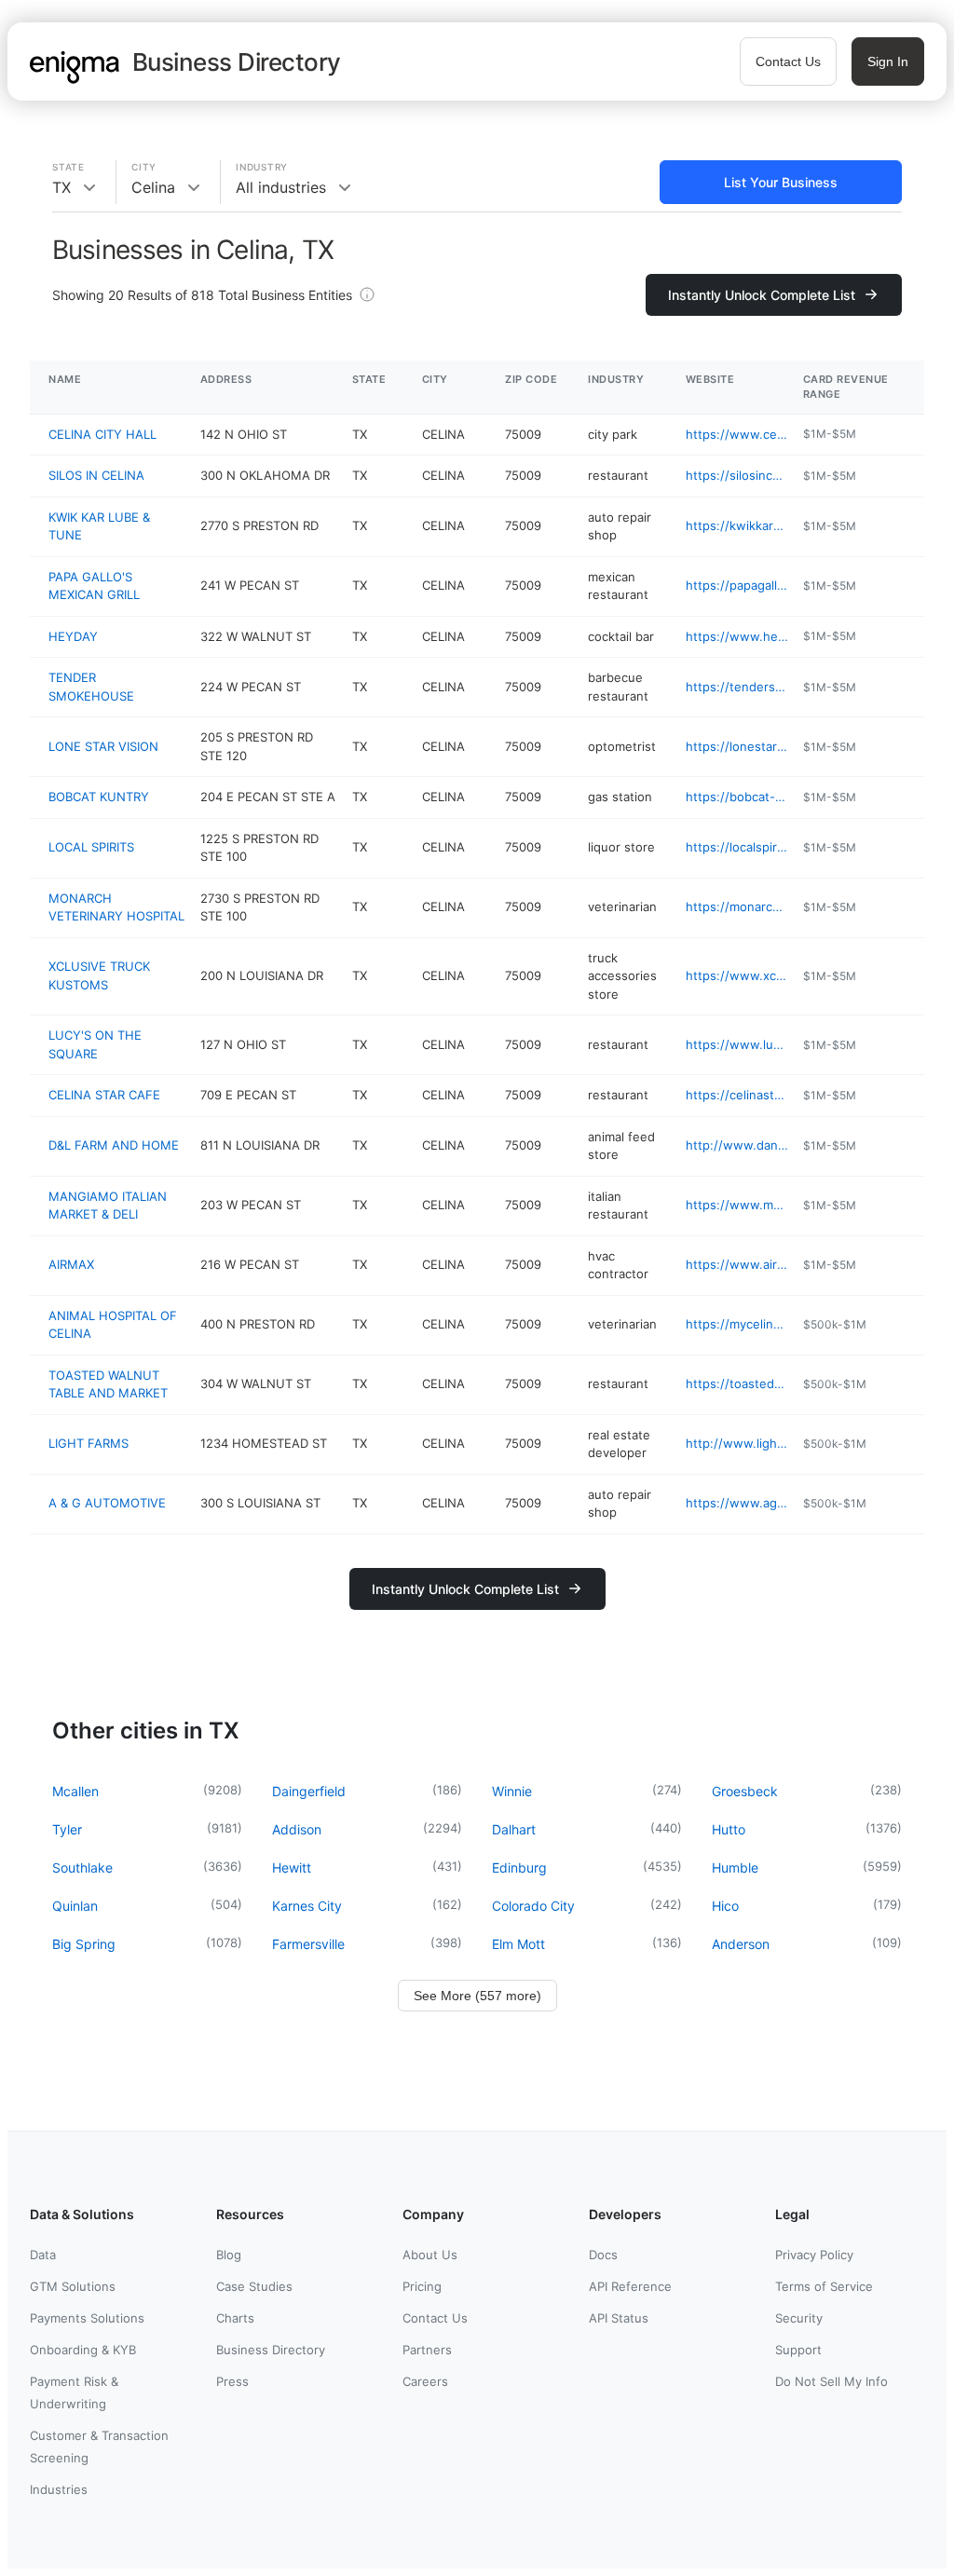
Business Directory (271, 2350)
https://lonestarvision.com (737, 746)
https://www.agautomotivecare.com (737, 1503)
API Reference (630, 2286)
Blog (229, 2255)
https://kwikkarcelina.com (737, 525)
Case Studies (254, 2286)
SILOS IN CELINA (96, 475)
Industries (59, 2489)
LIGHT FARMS (89, 1443)
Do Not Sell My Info (831, 2381)
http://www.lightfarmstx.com (737, 1443)
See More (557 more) (477, 1996)
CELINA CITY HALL (102, 434)
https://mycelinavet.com (737, 1324)
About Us (430, 2255)
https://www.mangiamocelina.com (737, 1205)
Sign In (888, 61)
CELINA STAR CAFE (104, 1095)
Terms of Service (824, 2286)
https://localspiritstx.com (737, 847)
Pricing (422, 2286)
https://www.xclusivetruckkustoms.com (737, 975)
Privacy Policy (814, 2255)
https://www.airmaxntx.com (737, 1264)
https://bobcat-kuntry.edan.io (737, 797)
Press (232, 2381)
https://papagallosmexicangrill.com (737, 585)
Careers (425, 2381)
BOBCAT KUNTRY (99, 797)
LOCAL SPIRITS (91, 847)
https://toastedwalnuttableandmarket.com (737, 1383)
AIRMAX (71, 1264)
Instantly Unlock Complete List (762, 295)
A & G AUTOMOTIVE (107, 1503)
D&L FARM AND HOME (114, 1145)
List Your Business (781, 182)
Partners (427, 2350)
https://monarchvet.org (737, 906)
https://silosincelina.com (737, 475)
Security (799, 2318)
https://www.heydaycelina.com (737, 636)
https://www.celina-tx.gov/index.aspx (737, 434)
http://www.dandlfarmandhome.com (737, 1145)
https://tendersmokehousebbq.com (737, 687)
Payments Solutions (87, 2318)
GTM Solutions (73, 2286)
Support (798, 2350)
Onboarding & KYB (83, 2350)
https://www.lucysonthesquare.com (737, 1044)
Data (43, 2255)
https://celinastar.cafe (737, 1095)
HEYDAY (73, 636)
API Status (619, 2318)
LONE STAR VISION (103, 746)
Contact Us (788, 61)
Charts (235, 2318)
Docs (603, 2255)
